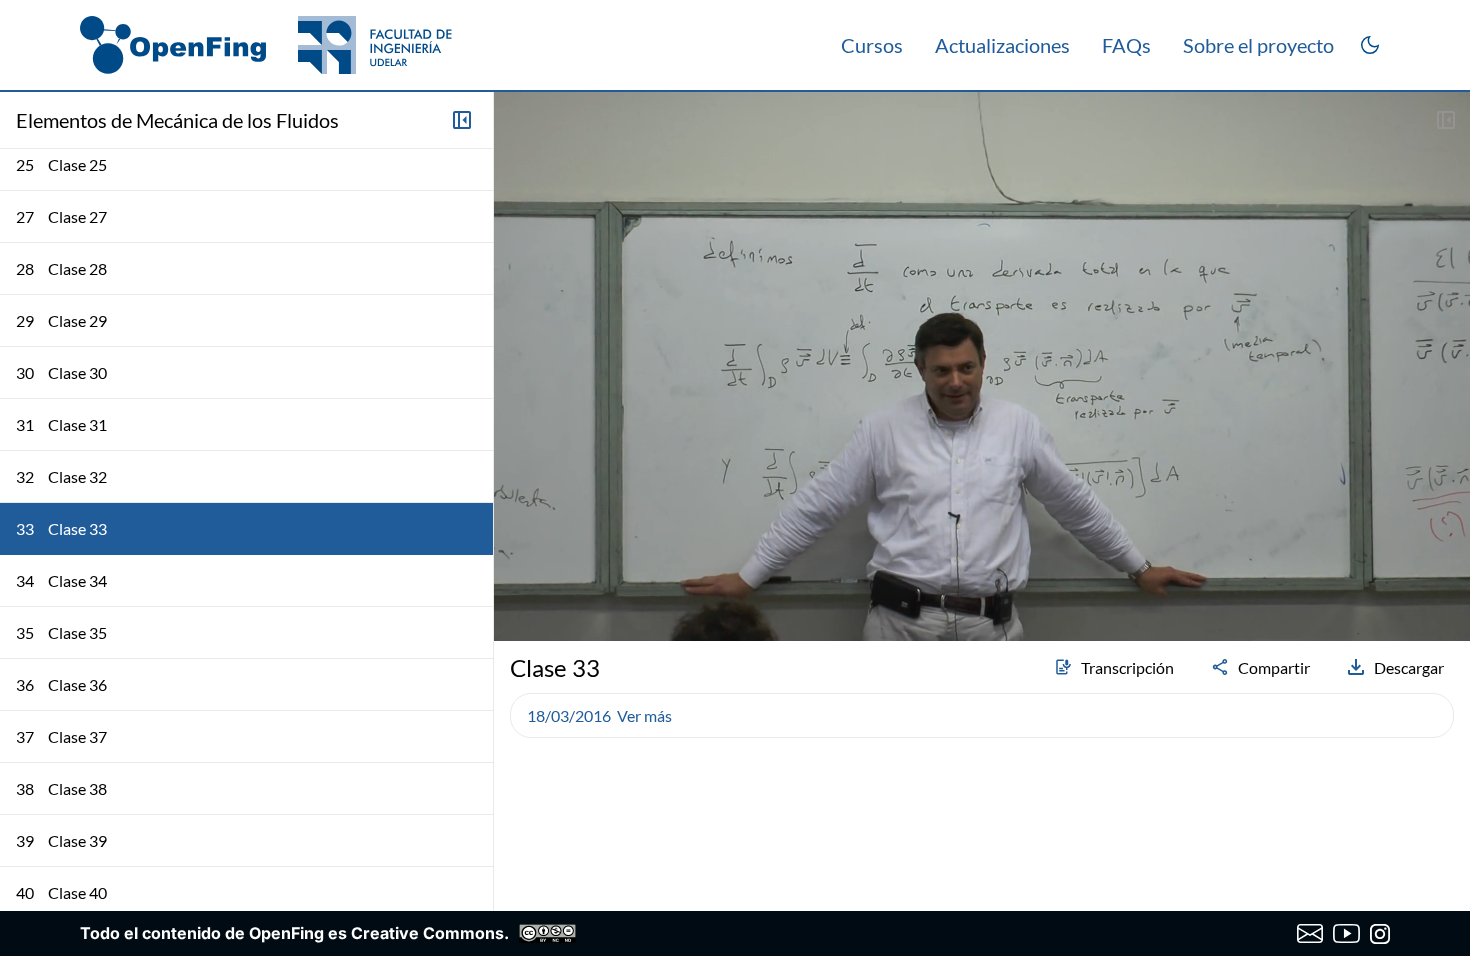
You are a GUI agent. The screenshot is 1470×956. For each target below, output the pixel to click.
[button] (518, 573)
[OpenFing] (266, 45)
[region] (982, 366)
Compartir (1274, 667)
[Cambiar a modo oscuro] (1370, 45)
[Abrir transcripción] (1446, 120)
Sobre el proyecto (1258, 45)
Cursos (872, 45)
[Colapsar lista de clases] (462, 120)
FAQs (1126, 45)
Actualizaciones (1002, 45)
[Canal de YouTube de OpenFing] (1346, 934)
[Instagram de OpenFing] (1380, 934)
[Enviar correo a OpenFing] (1310, 934)
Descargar (1409, 667)
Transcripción (1127, 667)
